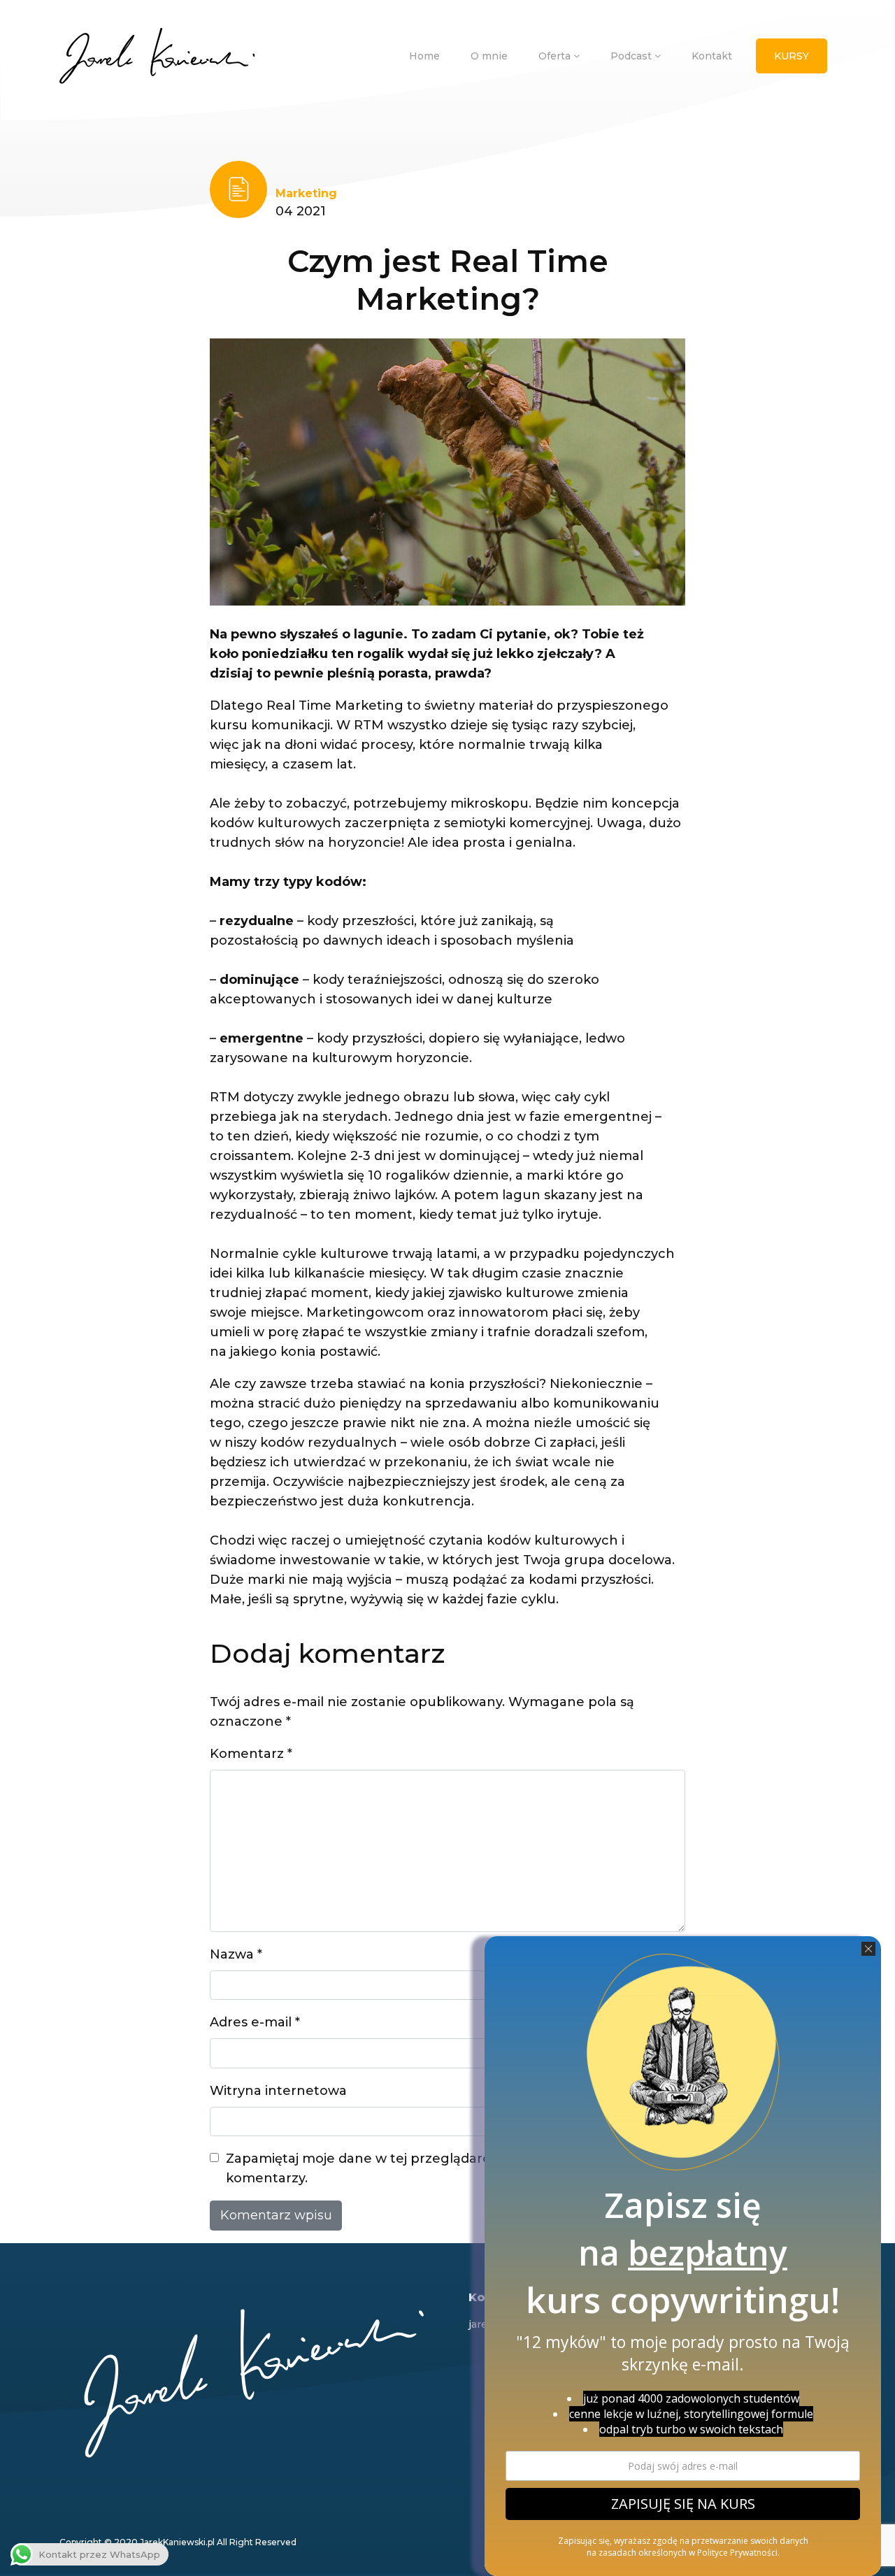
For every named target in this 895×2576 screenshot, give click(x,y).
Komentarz (251, 1754)
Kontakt (712, 56)
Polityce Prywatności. (738, 2553)
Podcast (632, 56)
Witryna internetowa (278, 2091)
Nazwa (236, 1954)
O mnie (489, 56)
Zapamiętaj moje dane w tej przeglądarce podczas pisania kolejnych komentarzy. (449, 2168)
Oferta (556, 56)
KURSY (792, 56)
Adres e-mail (255, 2022)
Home (424, 56)
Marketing (306, 193)
